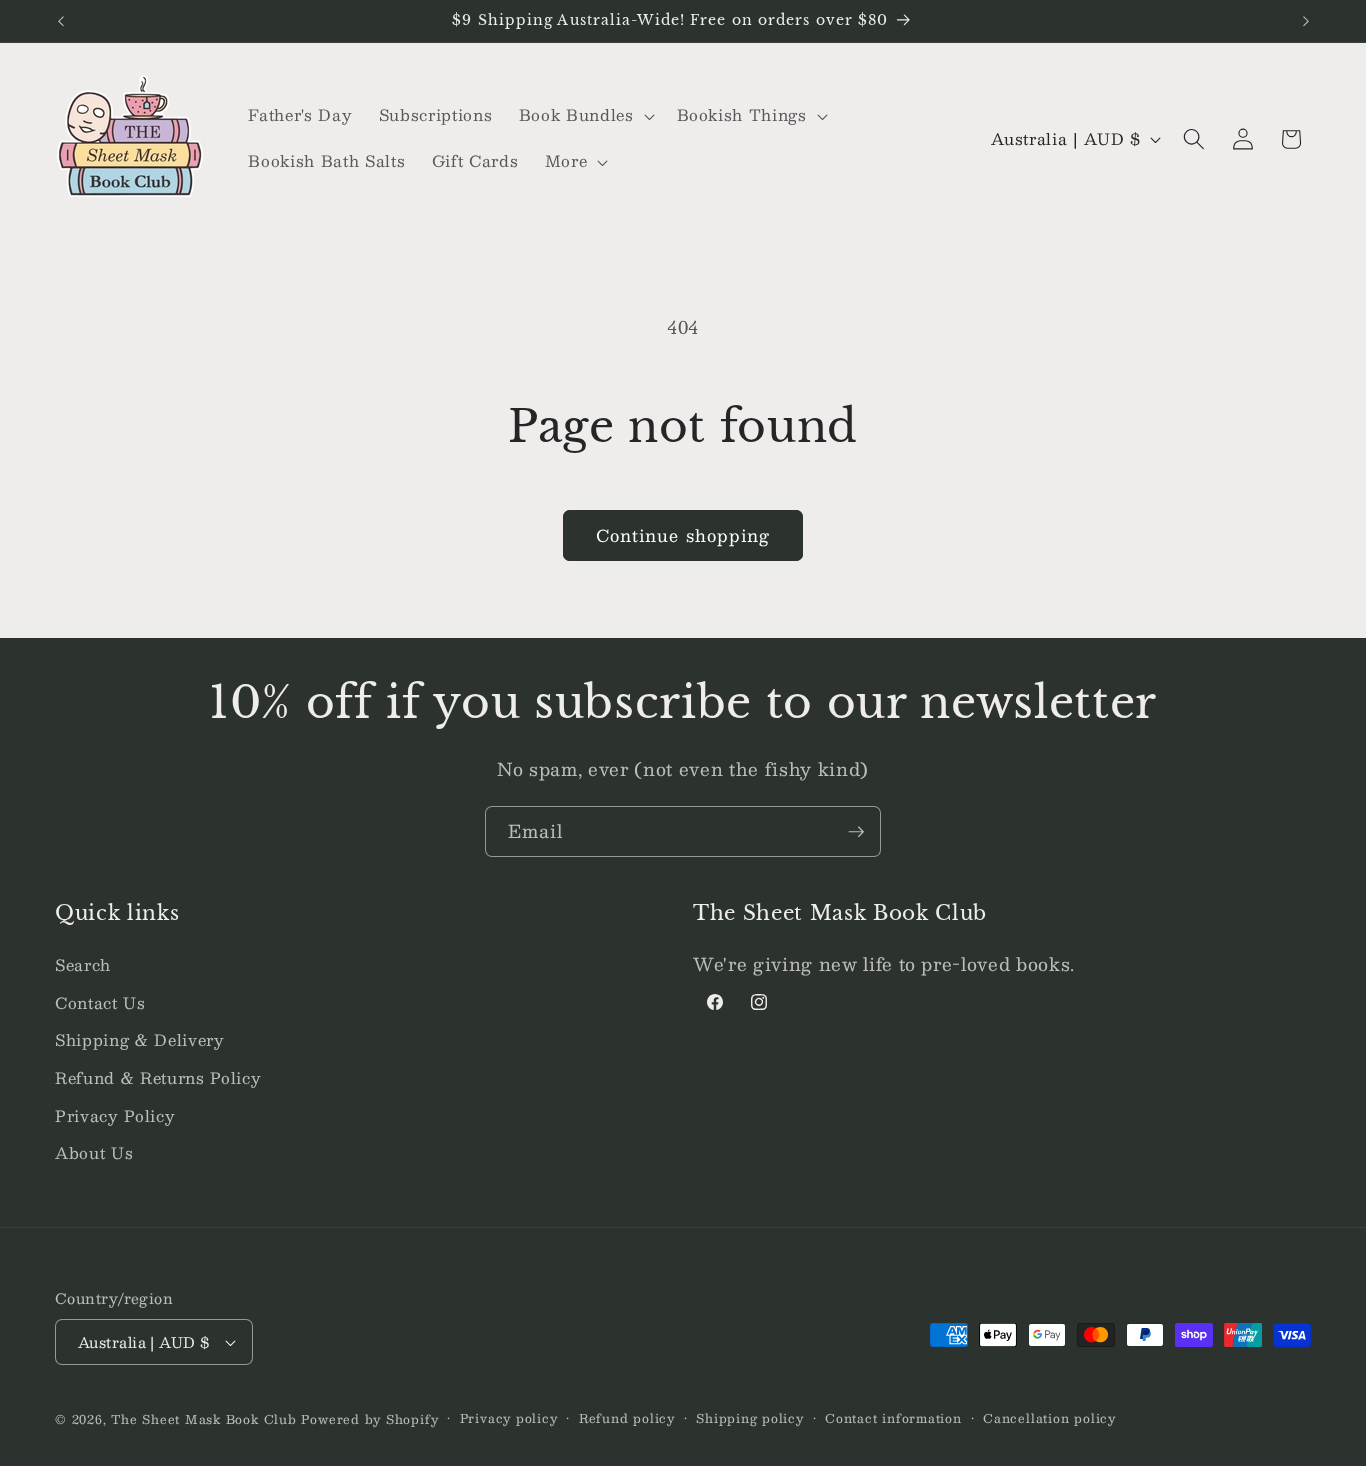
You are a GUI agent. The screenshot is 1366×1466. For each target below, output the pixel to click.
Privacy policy (509, 1418)
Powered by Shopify (369, 1419)
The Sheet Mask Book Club (203, 1419)
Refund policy (627, 1418)
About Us (94, 1153)
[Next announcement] (1306, 21)
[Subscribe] (856, 832)
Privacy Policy (115, 1116)
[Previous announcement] (61, 21)
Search (83, 965)
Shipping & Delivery (140, 1040)
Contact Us (100, 1003)
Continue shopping (683, 535)
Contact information (893, 1418)
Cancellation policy (1049, 1418)
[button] (585, 116)
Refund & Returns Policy (158, 1078)
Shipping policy (750, 1418)
